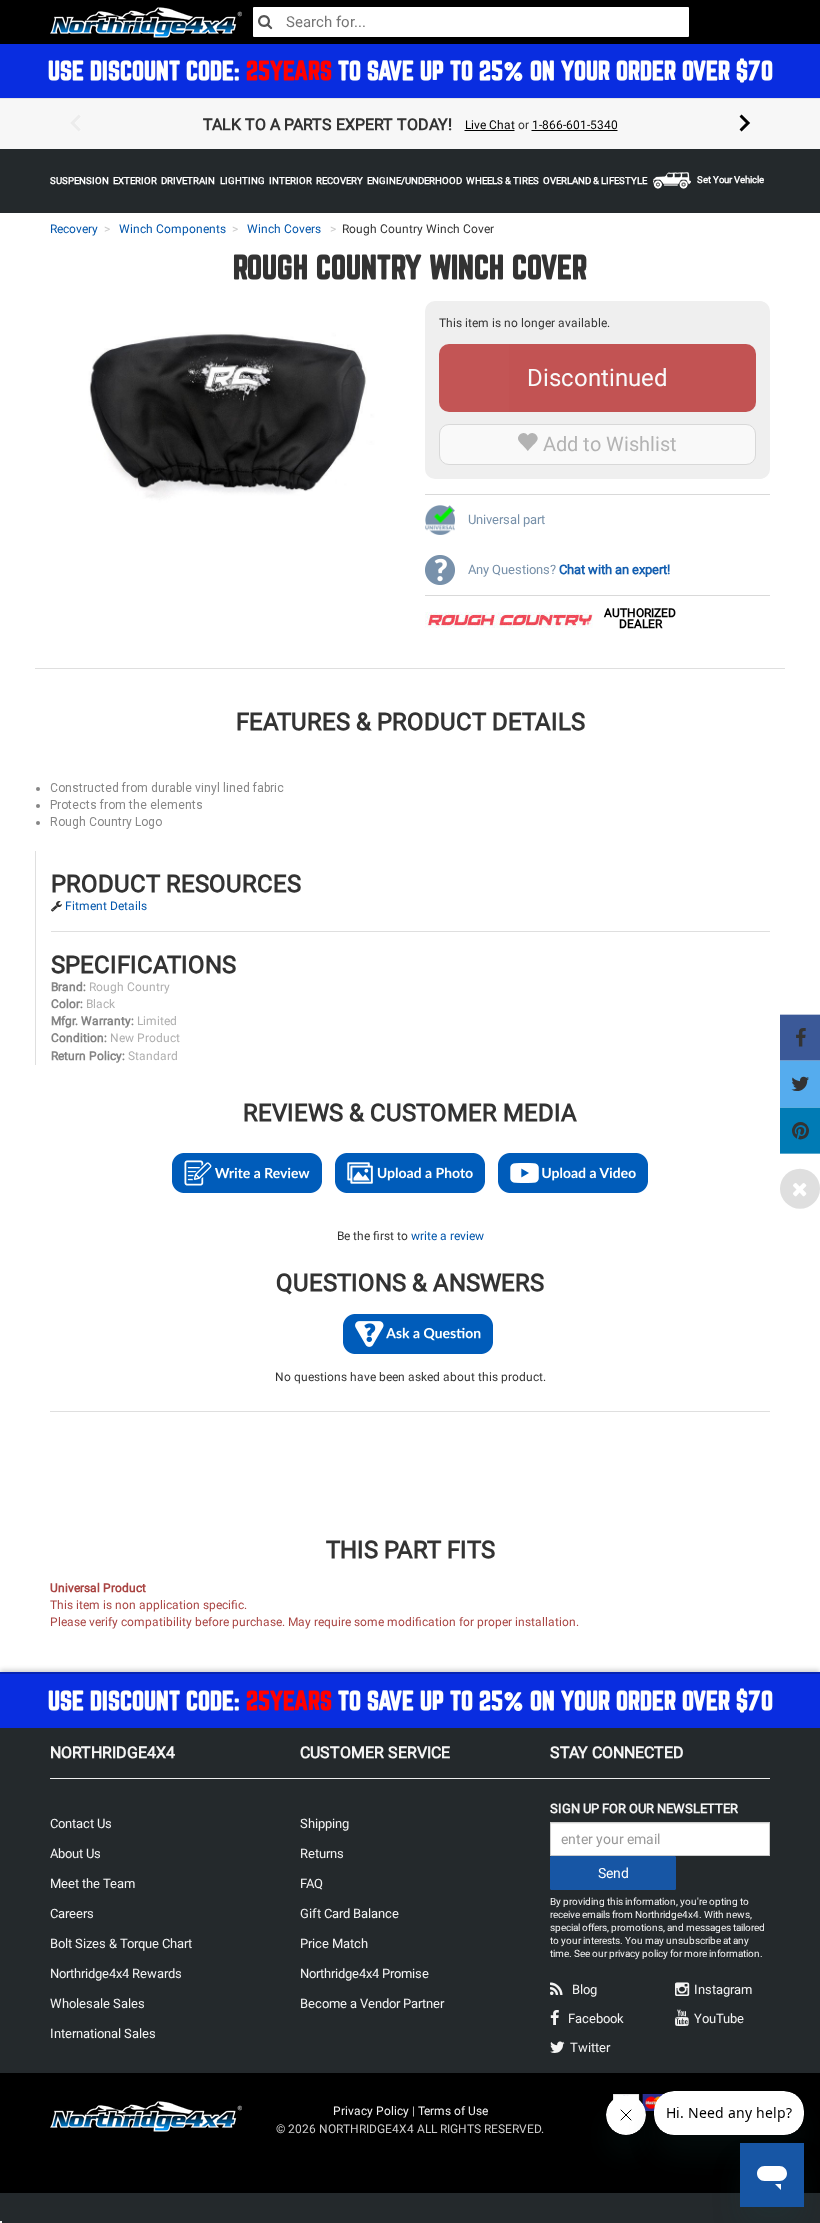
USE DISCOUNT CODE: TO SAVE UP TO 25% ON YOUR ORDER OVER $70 (410, 70)
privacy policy (638, 1953)
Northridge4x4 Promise (364, 1973)
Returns (322, 1853)
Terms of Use (453, 2111)
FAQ (311, 1883)
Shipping (324, 1823)
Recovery (74, 229)
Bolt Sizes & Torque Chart (121, 1943)
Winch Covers (284, 229)
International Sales (103, 2033)
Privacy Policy (371, 2111)
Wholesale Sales (97, 2003)
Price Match (334, 1943)
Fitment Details (106, 906)
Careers (72, 1913)
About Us (75, 1853)
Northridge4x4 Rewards (116, 1973)
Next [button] (745, 124)
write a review (447, 1236)
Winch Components (172, 229)
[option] (410, 124)
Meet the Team (92, 1883)
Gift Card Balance (349, 1913)
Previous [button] (75, 124)
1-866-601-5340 (575, 125)
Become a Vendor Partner (372, 2003)
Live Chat (490, 125)
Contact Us (81, 1823)
